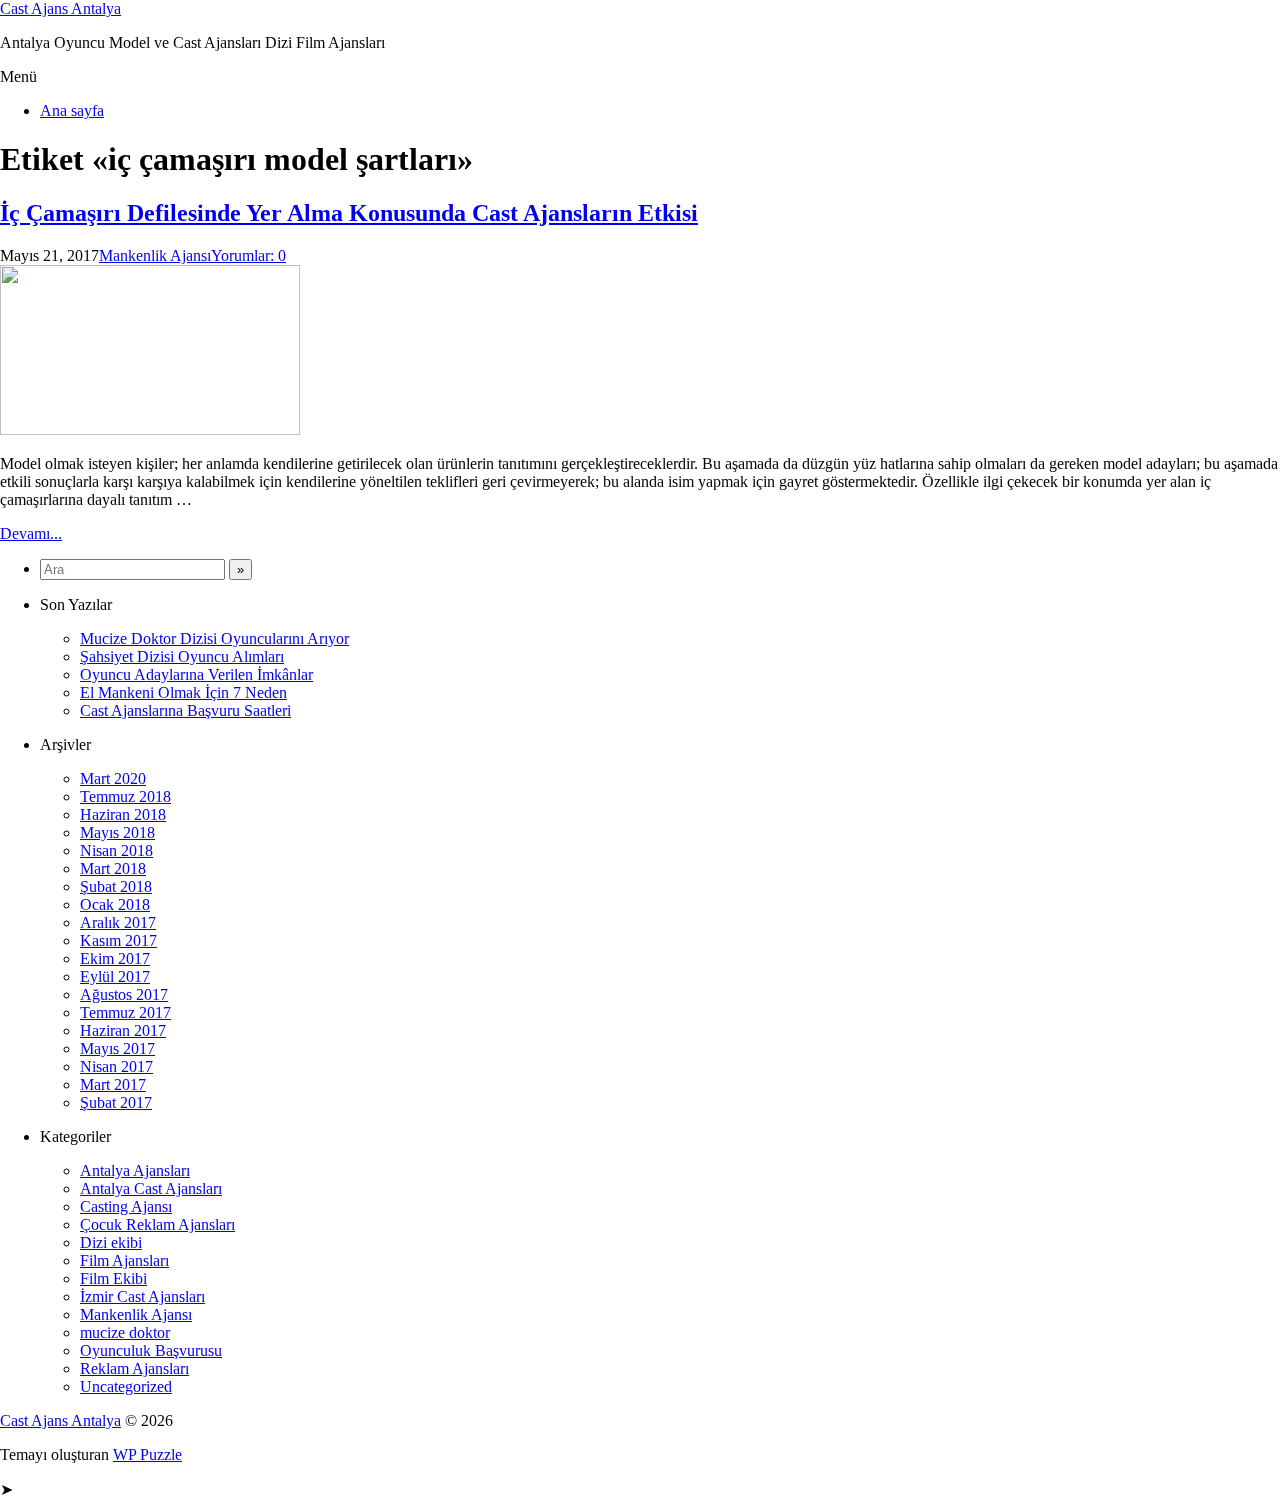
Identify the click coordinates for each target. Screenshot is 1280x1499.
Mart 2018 (113, 868)
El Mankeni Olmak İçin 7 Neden (183, 692)
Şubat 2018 (116, 886)
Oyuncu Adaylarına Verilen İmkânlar (196, 674)
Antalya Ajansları (135, 1170)
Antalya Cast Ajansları (151, 1188)
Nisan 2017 (116, 1066)
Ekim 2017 (115, 958)
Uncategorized (126, 1386)
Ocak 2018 (115, 904)
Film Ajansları (124, 1260)
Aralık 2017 (118, 922)
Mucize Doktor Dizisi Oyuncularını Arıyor (214, 638)
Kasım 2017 (118, 940)
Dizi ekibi (111, 1242)
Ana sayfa (72, 110)
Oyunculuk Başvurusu (151, 1350)
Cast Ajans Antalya (60, 8)
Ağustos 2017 (124, 994)
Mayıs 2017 (117, 1048)
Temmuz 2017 (125, 1012)
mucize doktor (125, 1332)
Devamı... (31, 533)
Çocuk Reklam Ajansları (157, 1224)
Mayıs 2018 (117, 832)
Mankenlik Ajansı (155, 255)
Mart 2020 (113, 778)
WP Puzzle (147, 1454)
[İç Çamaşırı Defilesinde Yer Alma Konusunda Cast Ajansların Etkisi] (150, 429)
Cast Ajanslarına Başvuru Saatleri (185, 710)
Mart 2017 (113, 1084)
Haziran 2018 (123, 814)
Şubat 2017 (116, 1102)
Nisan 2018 (116, 850)
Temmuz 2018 (125, 796)
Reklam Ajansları (134, 1368)
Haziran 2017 (123, 1030)
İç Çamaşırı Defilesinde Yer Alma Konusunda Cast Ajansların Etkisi (349, 213)
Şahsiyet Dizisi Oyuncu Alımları (182, 656)
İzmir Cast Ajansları (142, 1296)
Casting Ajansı (126, 1206)
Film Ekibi (113, 1278)
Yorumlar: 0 (248, 255)
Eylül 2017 (115, 976)
